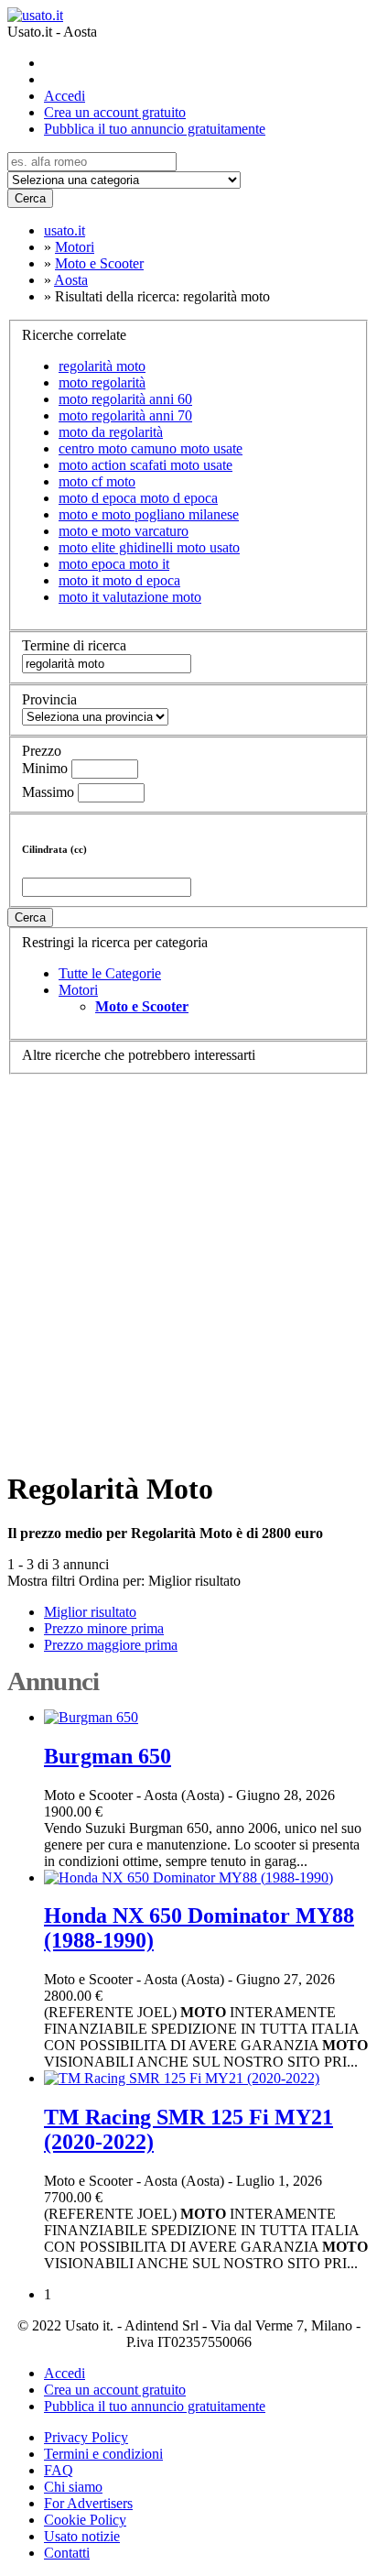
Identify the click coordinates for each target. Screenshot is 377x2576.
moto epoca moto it (114, 564)
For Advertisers (88, 2503)
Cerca (30, 198)
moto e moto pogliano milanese (149, 514)
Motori (78, 990)
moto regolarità (102, 382)
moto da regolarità (111, 432)
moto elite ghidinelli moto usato (149, 547)
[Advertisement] (188, 1263)
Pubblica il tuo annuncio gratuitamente (155, 129)
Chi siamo (73, 2487)
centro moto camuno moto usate (151, 448)
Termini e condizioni (103, 2454)
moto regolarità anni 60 (125, 399)
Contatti (67, 2553)
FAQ (59, 2470)
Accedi (65, 96)
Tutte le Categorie (110, 973)
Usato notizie (82, 2536)
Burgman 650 (108, 1756)
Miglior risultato (194, 1581)
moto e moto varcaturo (124, 531)
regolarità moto (102, 366)
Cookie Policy (85, 2520)
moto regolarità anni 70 (125, 415)
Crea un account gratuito (115, 112)
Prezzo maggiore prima (111, 1645)
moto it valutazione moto (130, 597)
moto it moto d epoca (119, 580)
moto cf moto (97, 481)
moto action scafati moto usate (145, 465)
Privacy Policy (86, 2437)
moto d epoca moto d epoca (138, 498)
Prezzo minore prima (104, 1628)
